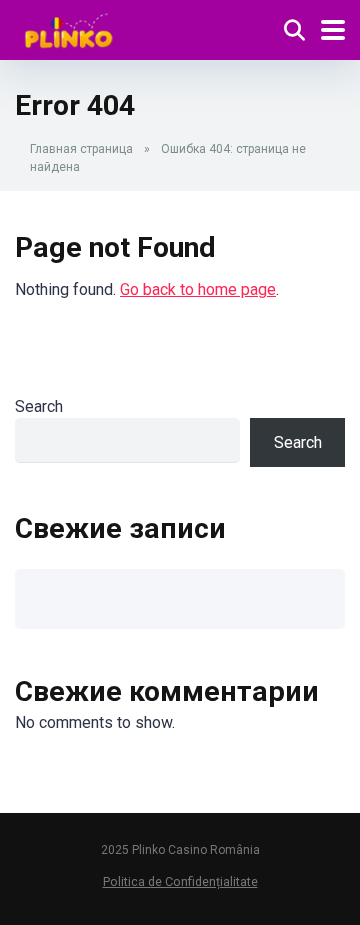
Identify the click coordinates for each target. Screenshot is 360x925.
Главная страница (81, 149)
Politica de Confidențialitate (180, 881)
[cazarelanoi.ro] (69, 27)
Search (39, 406)
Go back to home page (198, 289)
